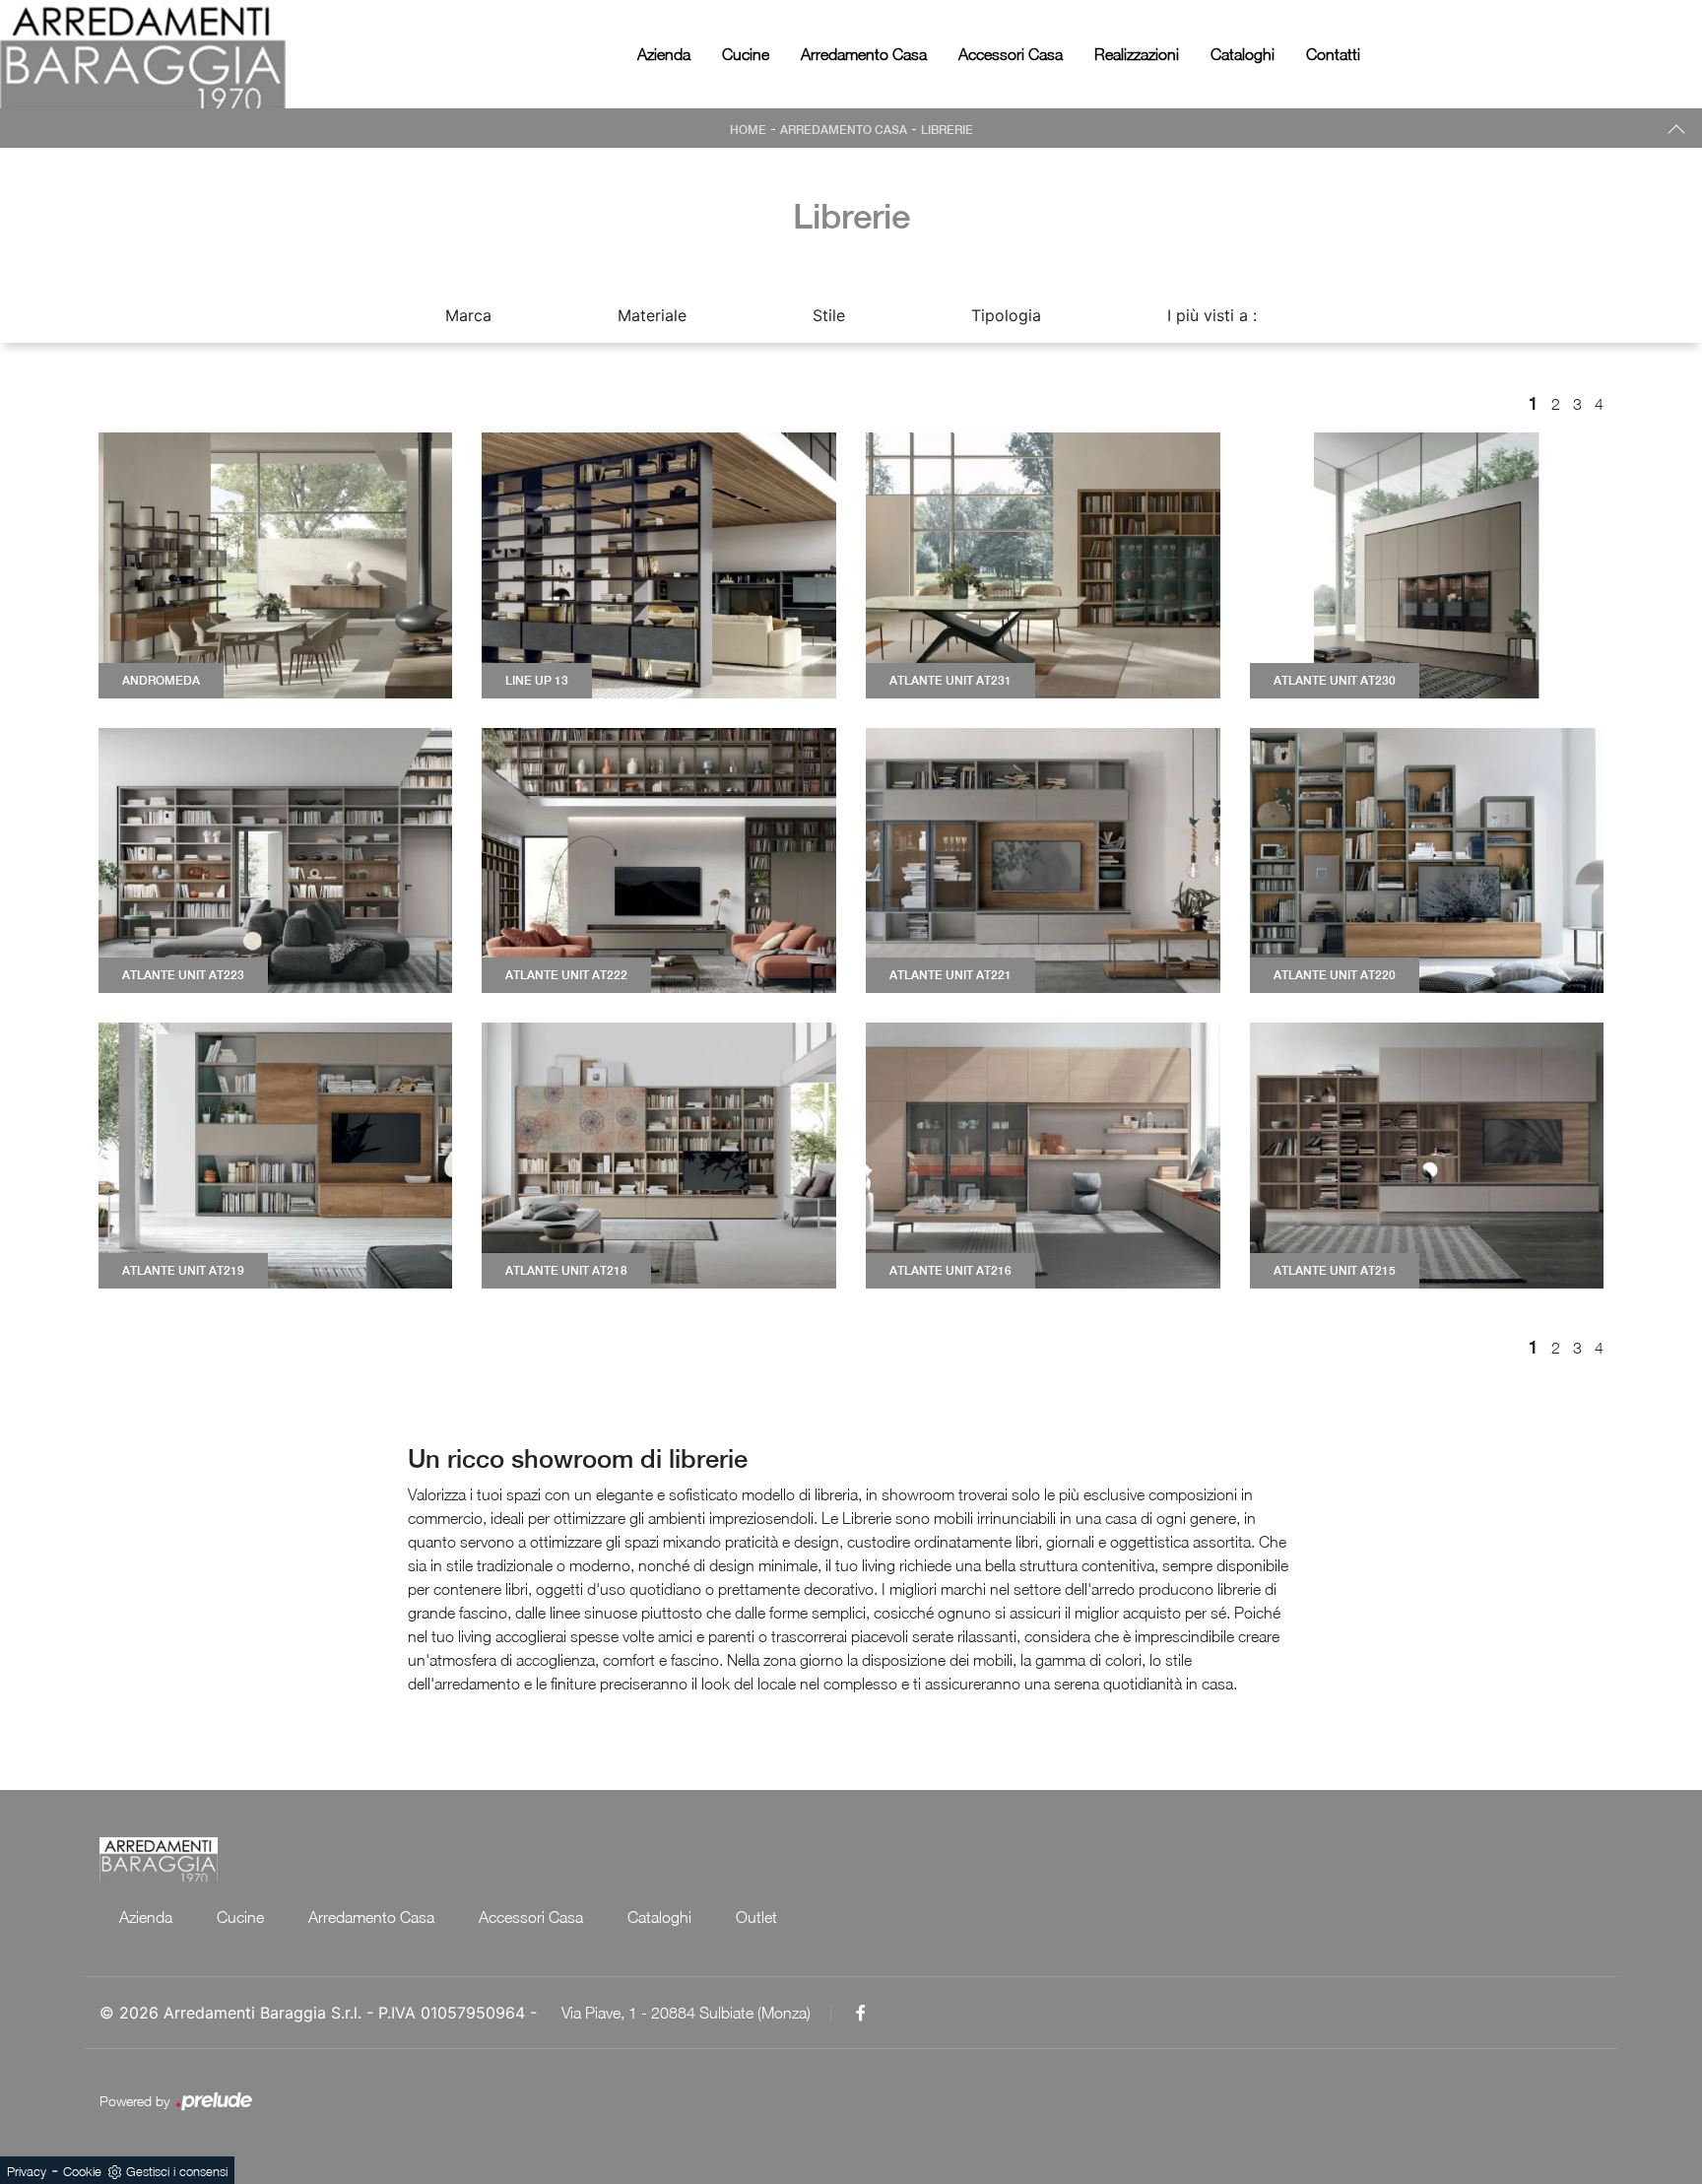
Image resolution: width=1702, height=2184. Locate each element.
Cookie (82, 2171)
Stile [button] (829, 315)
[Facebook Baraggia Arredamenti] (861, 2013)
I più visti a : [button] (1212, 315)
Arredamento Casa (864, 54)
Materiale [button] (652, 315)
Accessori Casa (1011, 54)
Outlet (756, 1917)
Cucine (746, 54)
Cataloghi (1243, 54)
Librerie (947, 130)
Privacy (27, 2171)
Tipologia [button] (1006, 315)
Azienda (664, 54)
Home (748, 130)
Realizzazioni (1137, 54)
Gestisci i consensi (177, 2171)
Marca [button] (468, 315)
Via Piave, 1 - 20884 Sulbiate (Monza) (686, 2013)
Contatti (1333, 54)
